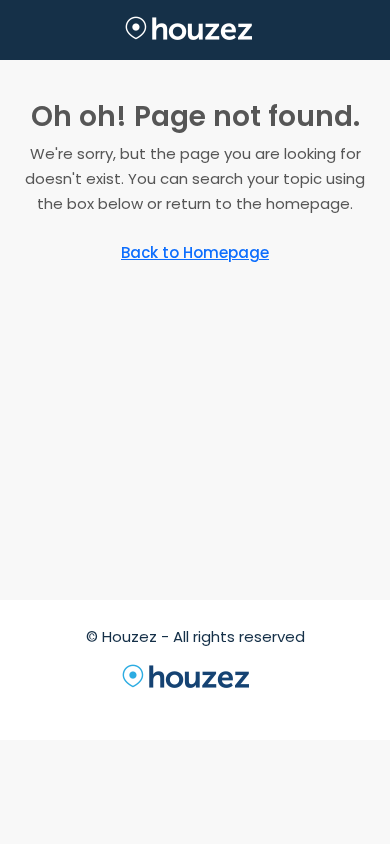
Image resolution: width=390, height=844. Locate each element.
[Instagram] (141, 703)
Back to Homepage (195, 252)
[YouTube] (249, 703)
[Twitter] (105, 703)
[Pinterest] (285, 703)
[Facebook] (69, 703)
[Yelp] (321, 703)
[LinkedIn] (177, 703)
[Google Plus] (213, 703)
